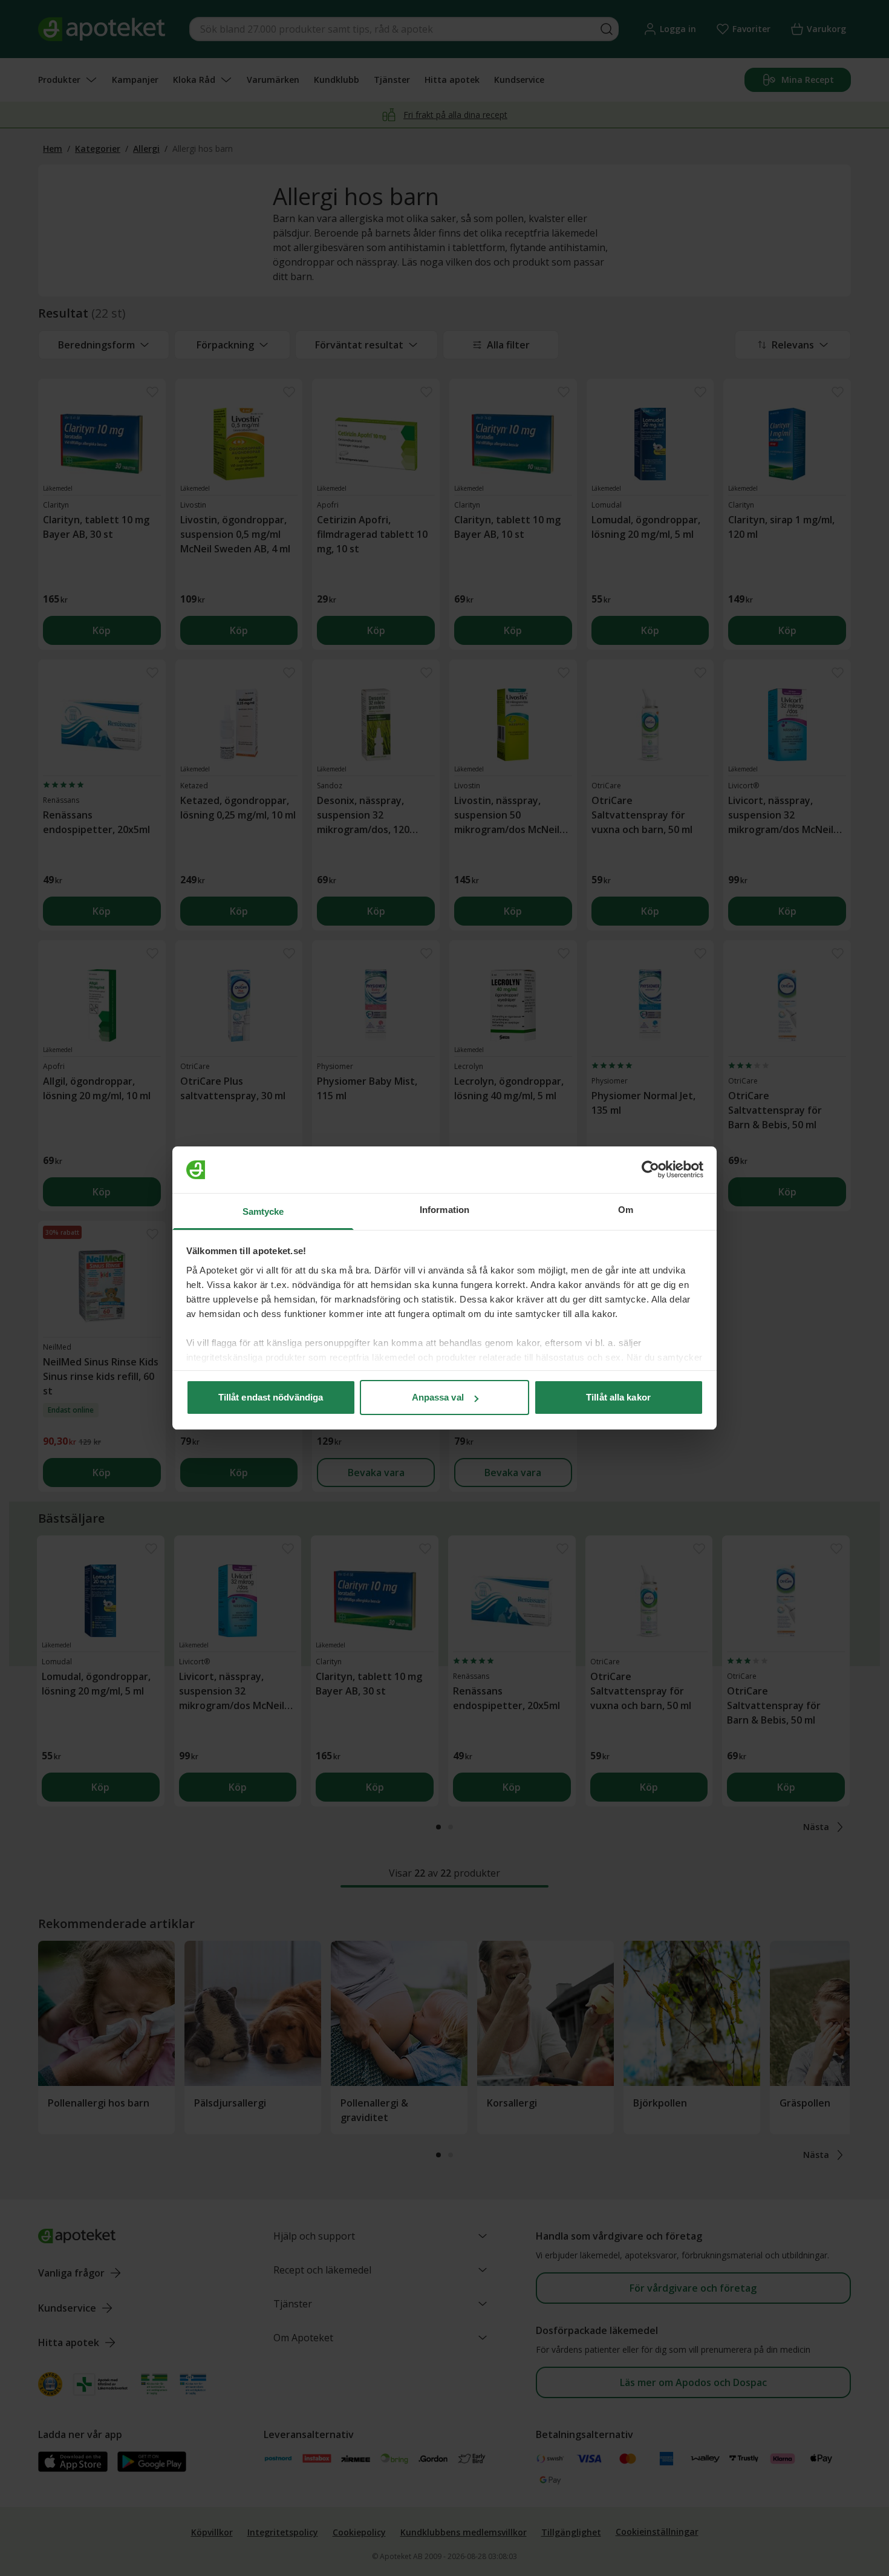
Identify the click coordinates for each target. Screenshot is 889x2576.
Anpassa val (438, 1397)
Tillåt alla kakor (618, 1397)
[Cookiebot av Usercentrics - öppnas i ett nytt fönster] (650, 1170)
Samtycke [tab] (263, 1211)
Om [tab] (626, 1210)
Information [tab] (444, 1210)
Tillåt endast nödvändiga (271, 1397)
